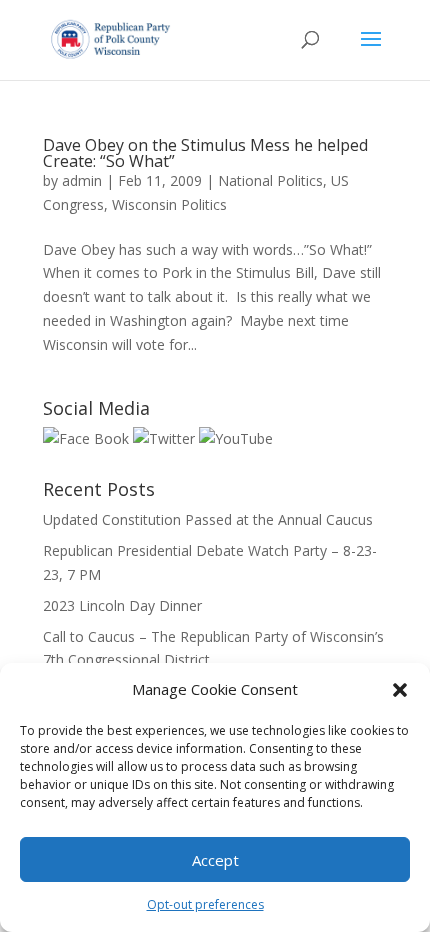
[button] (400, 690)
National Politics (270, 180)
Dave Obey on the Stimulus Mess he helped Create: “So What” (205, 153)
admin (82, 180)
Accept (215, 860)
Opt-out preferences (205, 904)
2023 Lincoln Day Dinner (122, 605)
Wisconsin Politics (169, 204)
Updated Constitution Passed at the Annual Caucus (208, 519)
